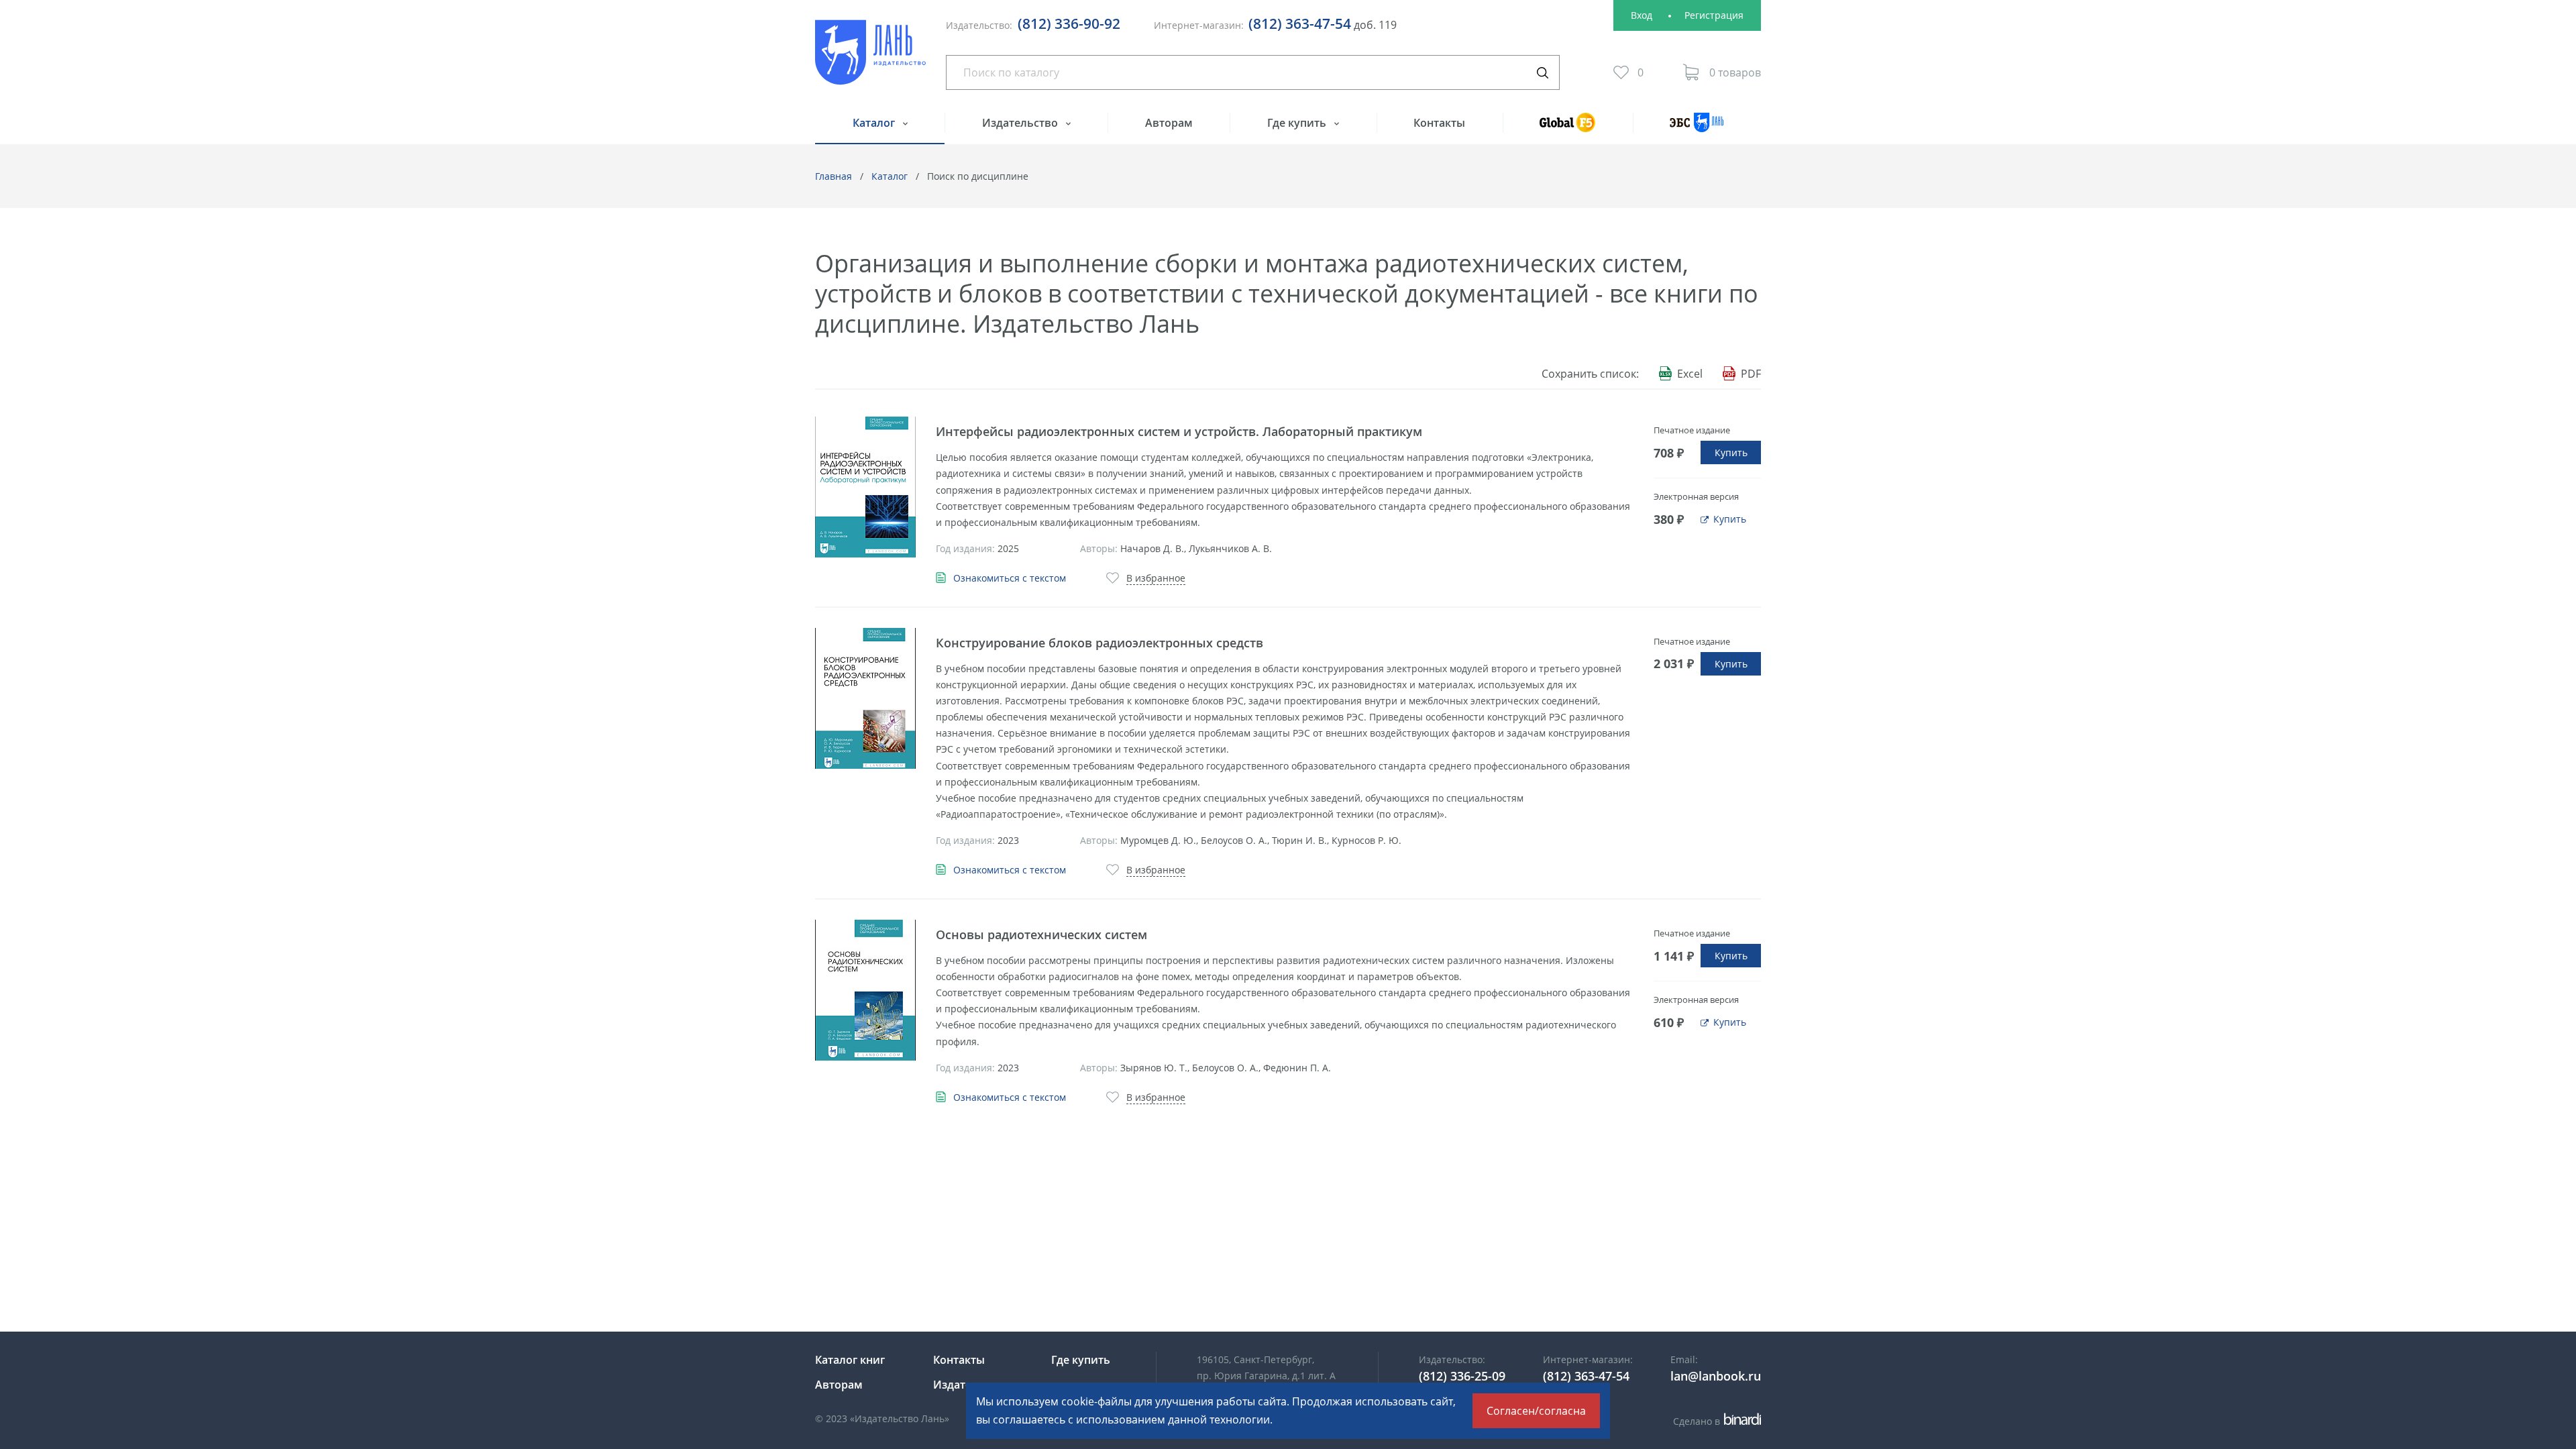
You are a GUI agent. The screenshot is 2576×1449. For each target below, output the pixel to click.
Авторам (1169, 123)
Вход (1642, 15)
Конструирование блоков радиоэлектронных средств (1099, 643)
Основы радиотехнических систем (1041, 934)
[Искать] (1542, 72)
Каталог (875, 123)
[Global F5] (1568, 128)
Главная (834, 176)
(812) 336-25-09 (1462, 1376)
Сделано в (1715, 1421)
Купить (1731, 452)
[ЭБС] (1697, 128)
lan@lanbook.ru (1716, 1376)
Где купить (1298, 123)
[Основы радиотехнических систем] (865, 990)
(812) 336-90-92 (1069, 23)
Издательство (1021, 123)
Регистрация (1714, 15)
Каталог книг (850, 1360)
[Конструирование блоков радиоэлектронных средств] (865, 698)
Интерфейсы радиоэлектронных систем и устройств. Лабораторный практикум (1179, 431)
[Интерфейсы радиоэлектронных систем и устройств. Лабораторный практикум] (865, 487)
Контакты (1439, 123)
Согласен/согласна (1536, 1411)
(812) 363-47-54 (1300, 23)
